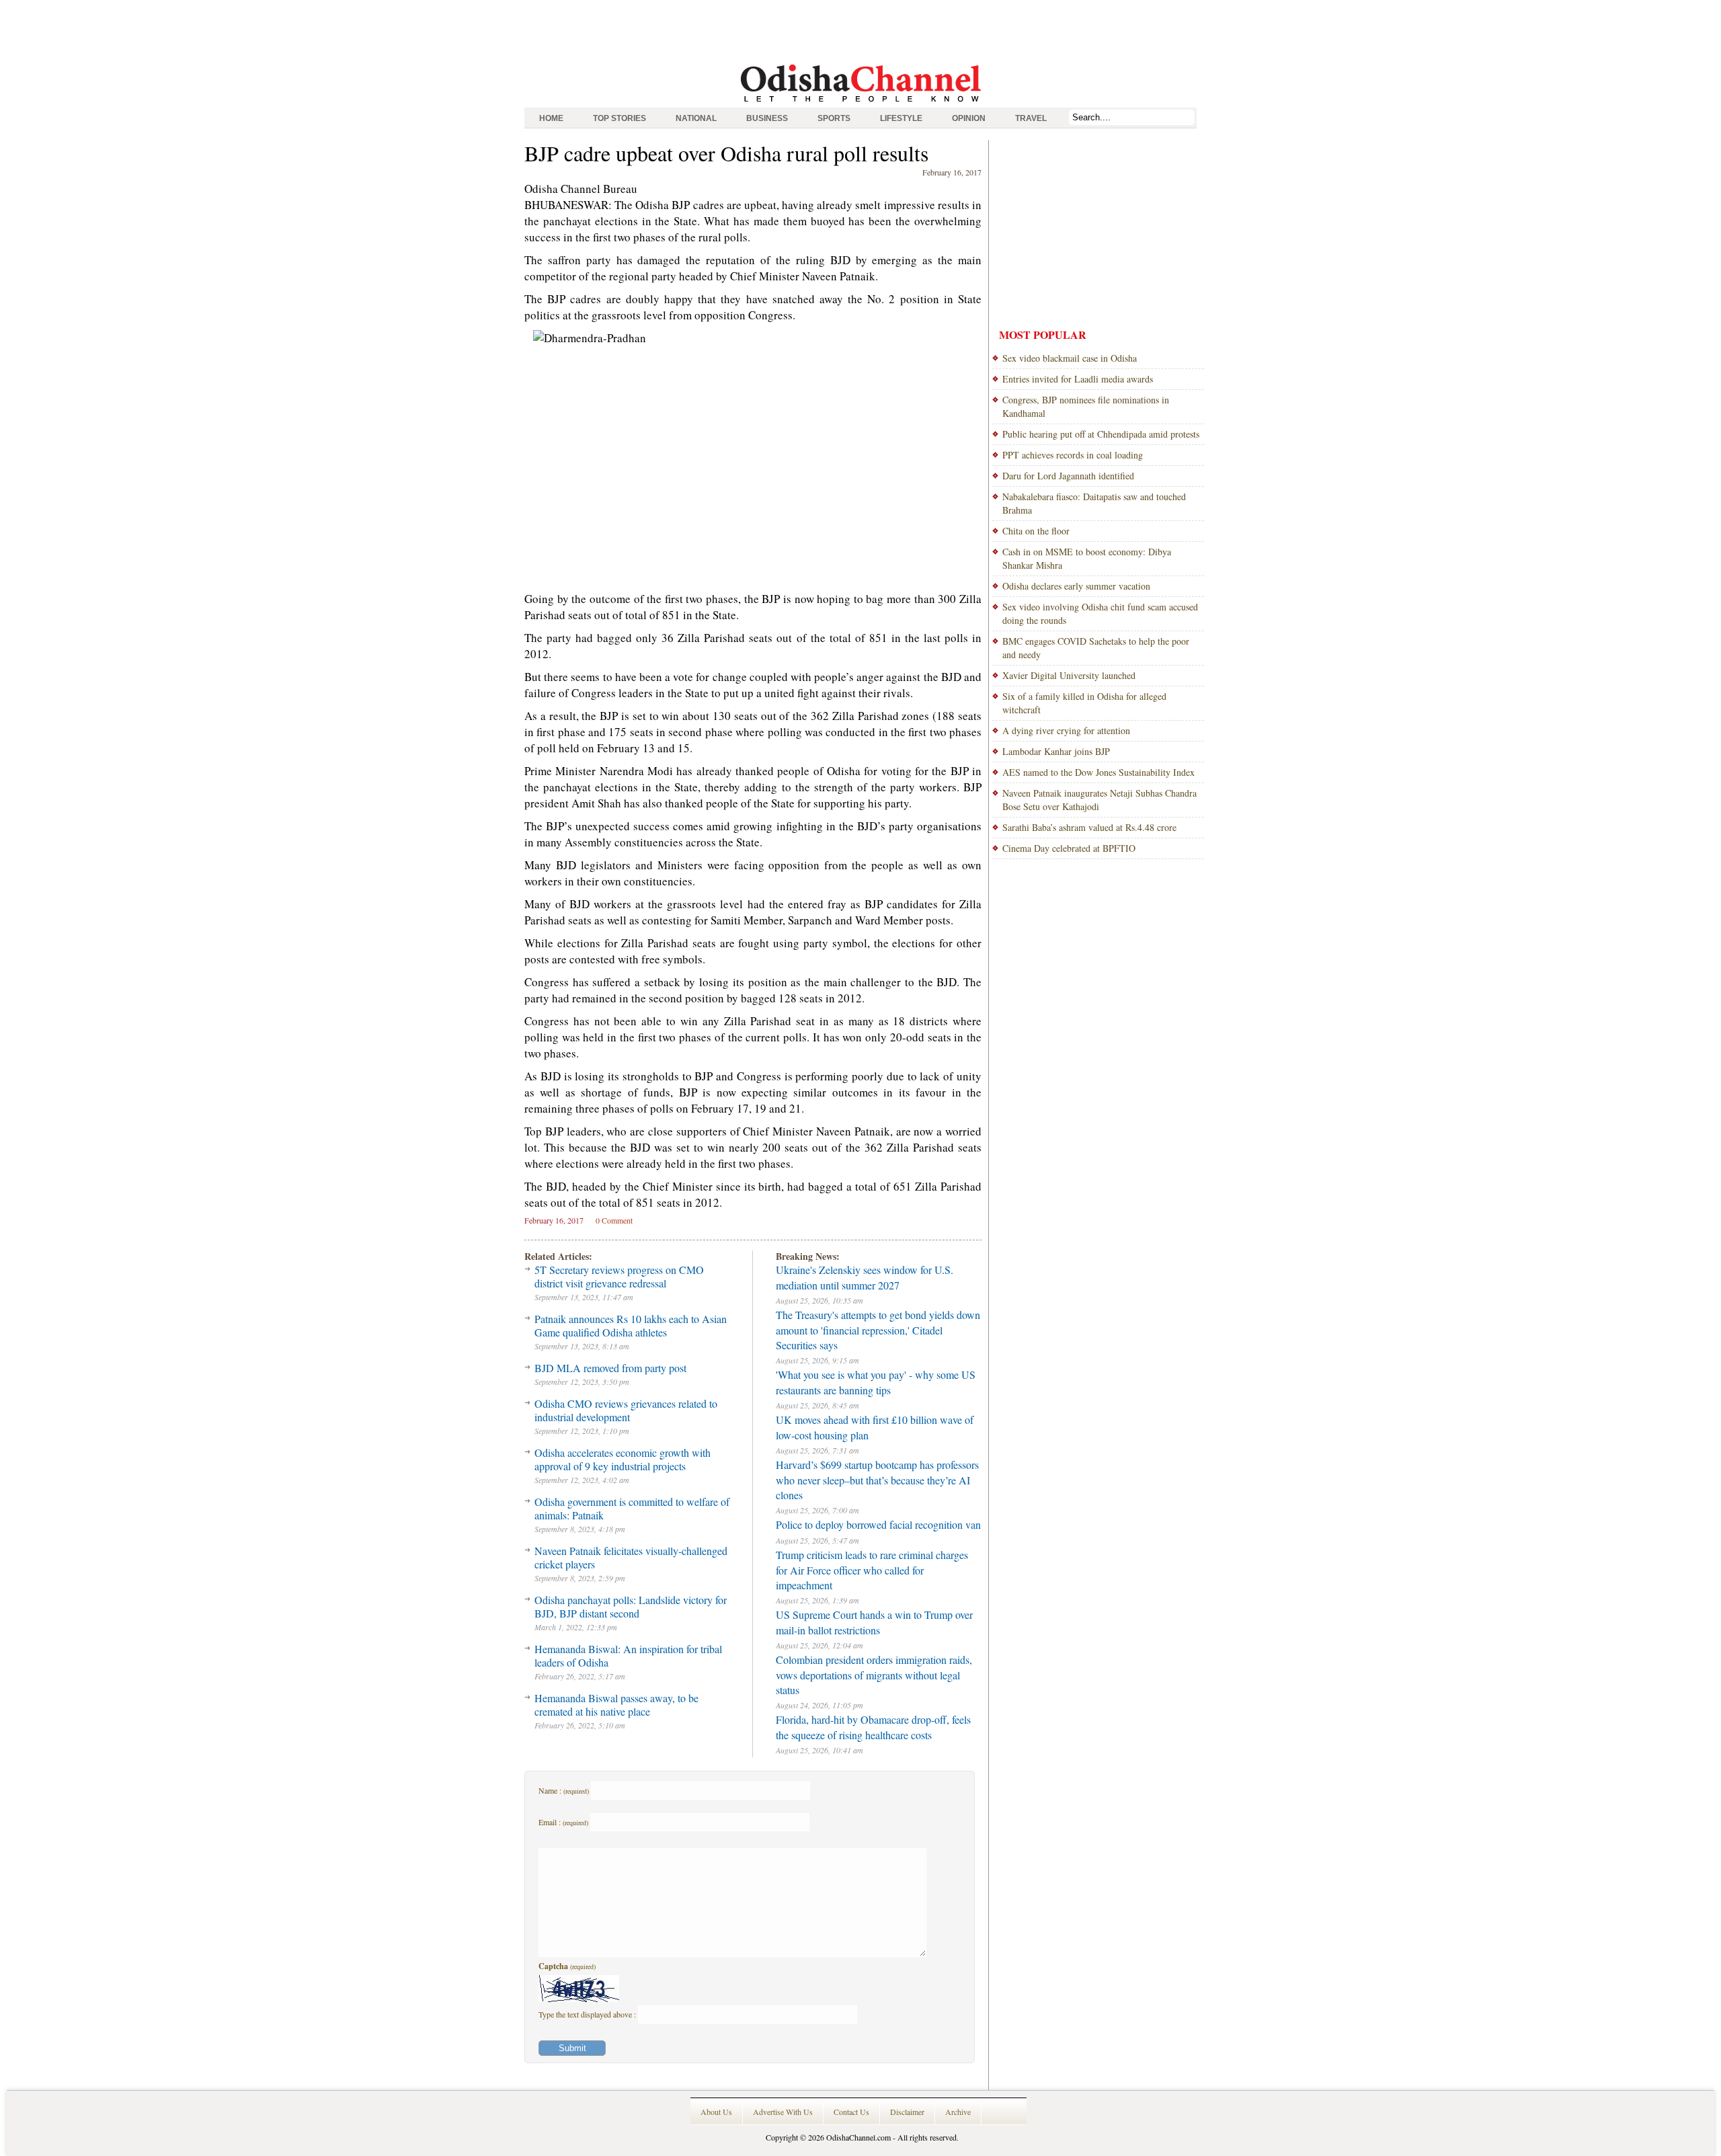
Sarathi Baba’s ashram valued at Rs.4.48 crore (1089, 827)
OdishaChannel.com (858, 2137)
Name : (564, 1790)
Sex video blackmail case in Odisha (1070, 358)
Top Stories (619, 118)
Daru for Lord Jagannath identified (1068, 476)
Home (551, 118)
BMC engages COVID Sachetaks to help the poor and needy (1096, 648)
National (696, 118)
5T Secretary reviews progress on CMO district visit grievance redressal (619, 1276)
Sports (834, 118)
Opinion (969, 118)
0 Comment (614, 1220)
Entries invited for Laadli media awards (1078, 379)
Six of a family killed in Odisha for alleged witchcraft (1084, 703)
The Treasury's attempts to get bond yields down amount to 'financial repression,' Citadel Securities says (878, 1330)
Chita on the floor (1036, 531)
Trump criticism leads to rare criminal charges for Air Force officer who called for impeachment (872, 1570)
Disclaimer (907, 2112)
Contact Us (851, 2112)
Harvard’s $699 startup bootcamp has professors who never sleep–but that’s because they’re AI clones (877, 1480)
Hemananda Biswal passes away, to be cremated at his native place (616, 1705)
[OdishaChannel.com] (861, 104)
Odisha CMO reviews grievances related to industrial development (626, 1410)
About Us (716, 2112)
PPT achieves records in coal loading (1073, 455)
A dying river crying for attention (1066, 730)
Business (767, 118)
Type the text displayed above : (588, 2014)
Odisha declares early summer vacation (1076, 586)
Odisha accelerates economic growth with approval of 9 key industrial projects (623, 1459)
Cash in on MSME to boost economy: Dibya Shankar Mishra (1087, 558)
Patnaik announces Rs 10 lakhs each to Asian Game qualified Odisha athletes (631, 1325)
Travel (1031, 118)
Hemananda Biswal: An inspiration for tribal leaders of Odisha (628, 1655)
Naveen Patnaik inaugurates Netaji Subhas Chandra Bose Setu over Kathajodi (1099, 800)
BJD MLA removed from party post (610, 1368)
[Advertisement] (860, 30)
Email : (563, 1822)
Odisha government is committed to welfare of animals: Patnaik (632, 1508)
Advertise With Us (783, 2112)
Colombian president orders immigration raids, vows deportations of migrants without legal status (874, 1675)
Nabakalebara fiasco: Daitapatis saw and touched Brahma (1094, 503)
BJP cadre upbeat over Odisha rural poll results (726, 153)
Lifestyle (901, 118)
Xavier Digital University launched (1069, 675)
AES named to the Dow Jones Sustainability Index (1098, 772)
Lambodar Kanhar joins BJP (1056, 751)
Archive (958, 2112)
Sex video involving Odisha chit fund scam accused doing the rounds (1100, 613)
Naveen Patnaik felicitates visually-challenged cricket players (631, 1557)
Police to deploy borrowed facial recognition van (878, 1524)
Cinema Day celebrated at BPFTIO (1069, 848)
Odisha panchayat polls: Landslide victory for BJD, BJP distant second (631, 1606)
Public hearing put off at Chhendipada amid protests (1101, 434)
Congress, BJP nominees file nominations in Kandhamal (1086, 406)
